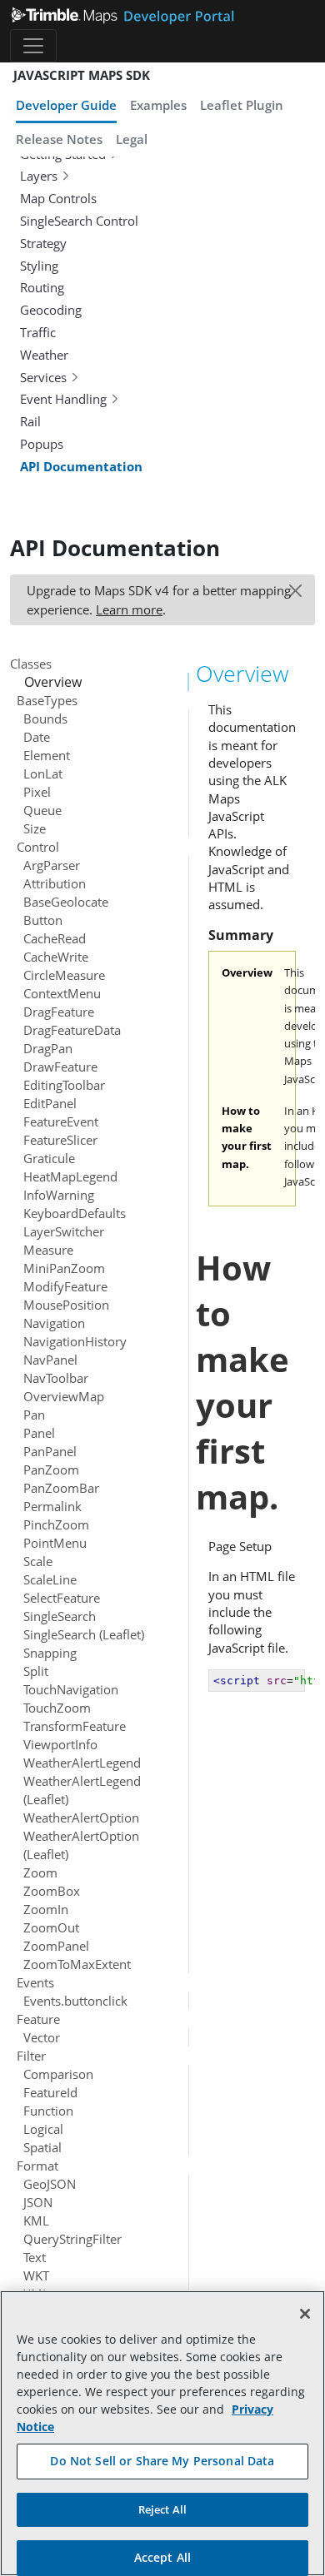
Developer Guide (66, 105)
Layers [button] (39, 176)
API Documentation (81, 466)
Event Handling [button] (63, 399)
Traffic (38, 332)
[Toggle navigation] (33, 46)
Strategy (43, 243)
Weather (44, 355)
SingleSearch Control (79, 221)
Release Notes (59, 139)
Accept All (162, 2557)
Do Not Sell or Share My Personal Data (162, 2461)
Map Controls (58, 198)
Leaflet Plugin (242, 105)
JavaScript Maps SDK (82, 75)
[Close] (305, 2314)
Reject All (162, 2509)
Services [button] (43, 377)
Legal (132, 139)
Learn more (129, 609)
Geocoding (51, 310)
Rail (30, 421)
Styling (39, 266)
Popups (42, 444)
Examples (158, 105)
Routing (42, 287)
